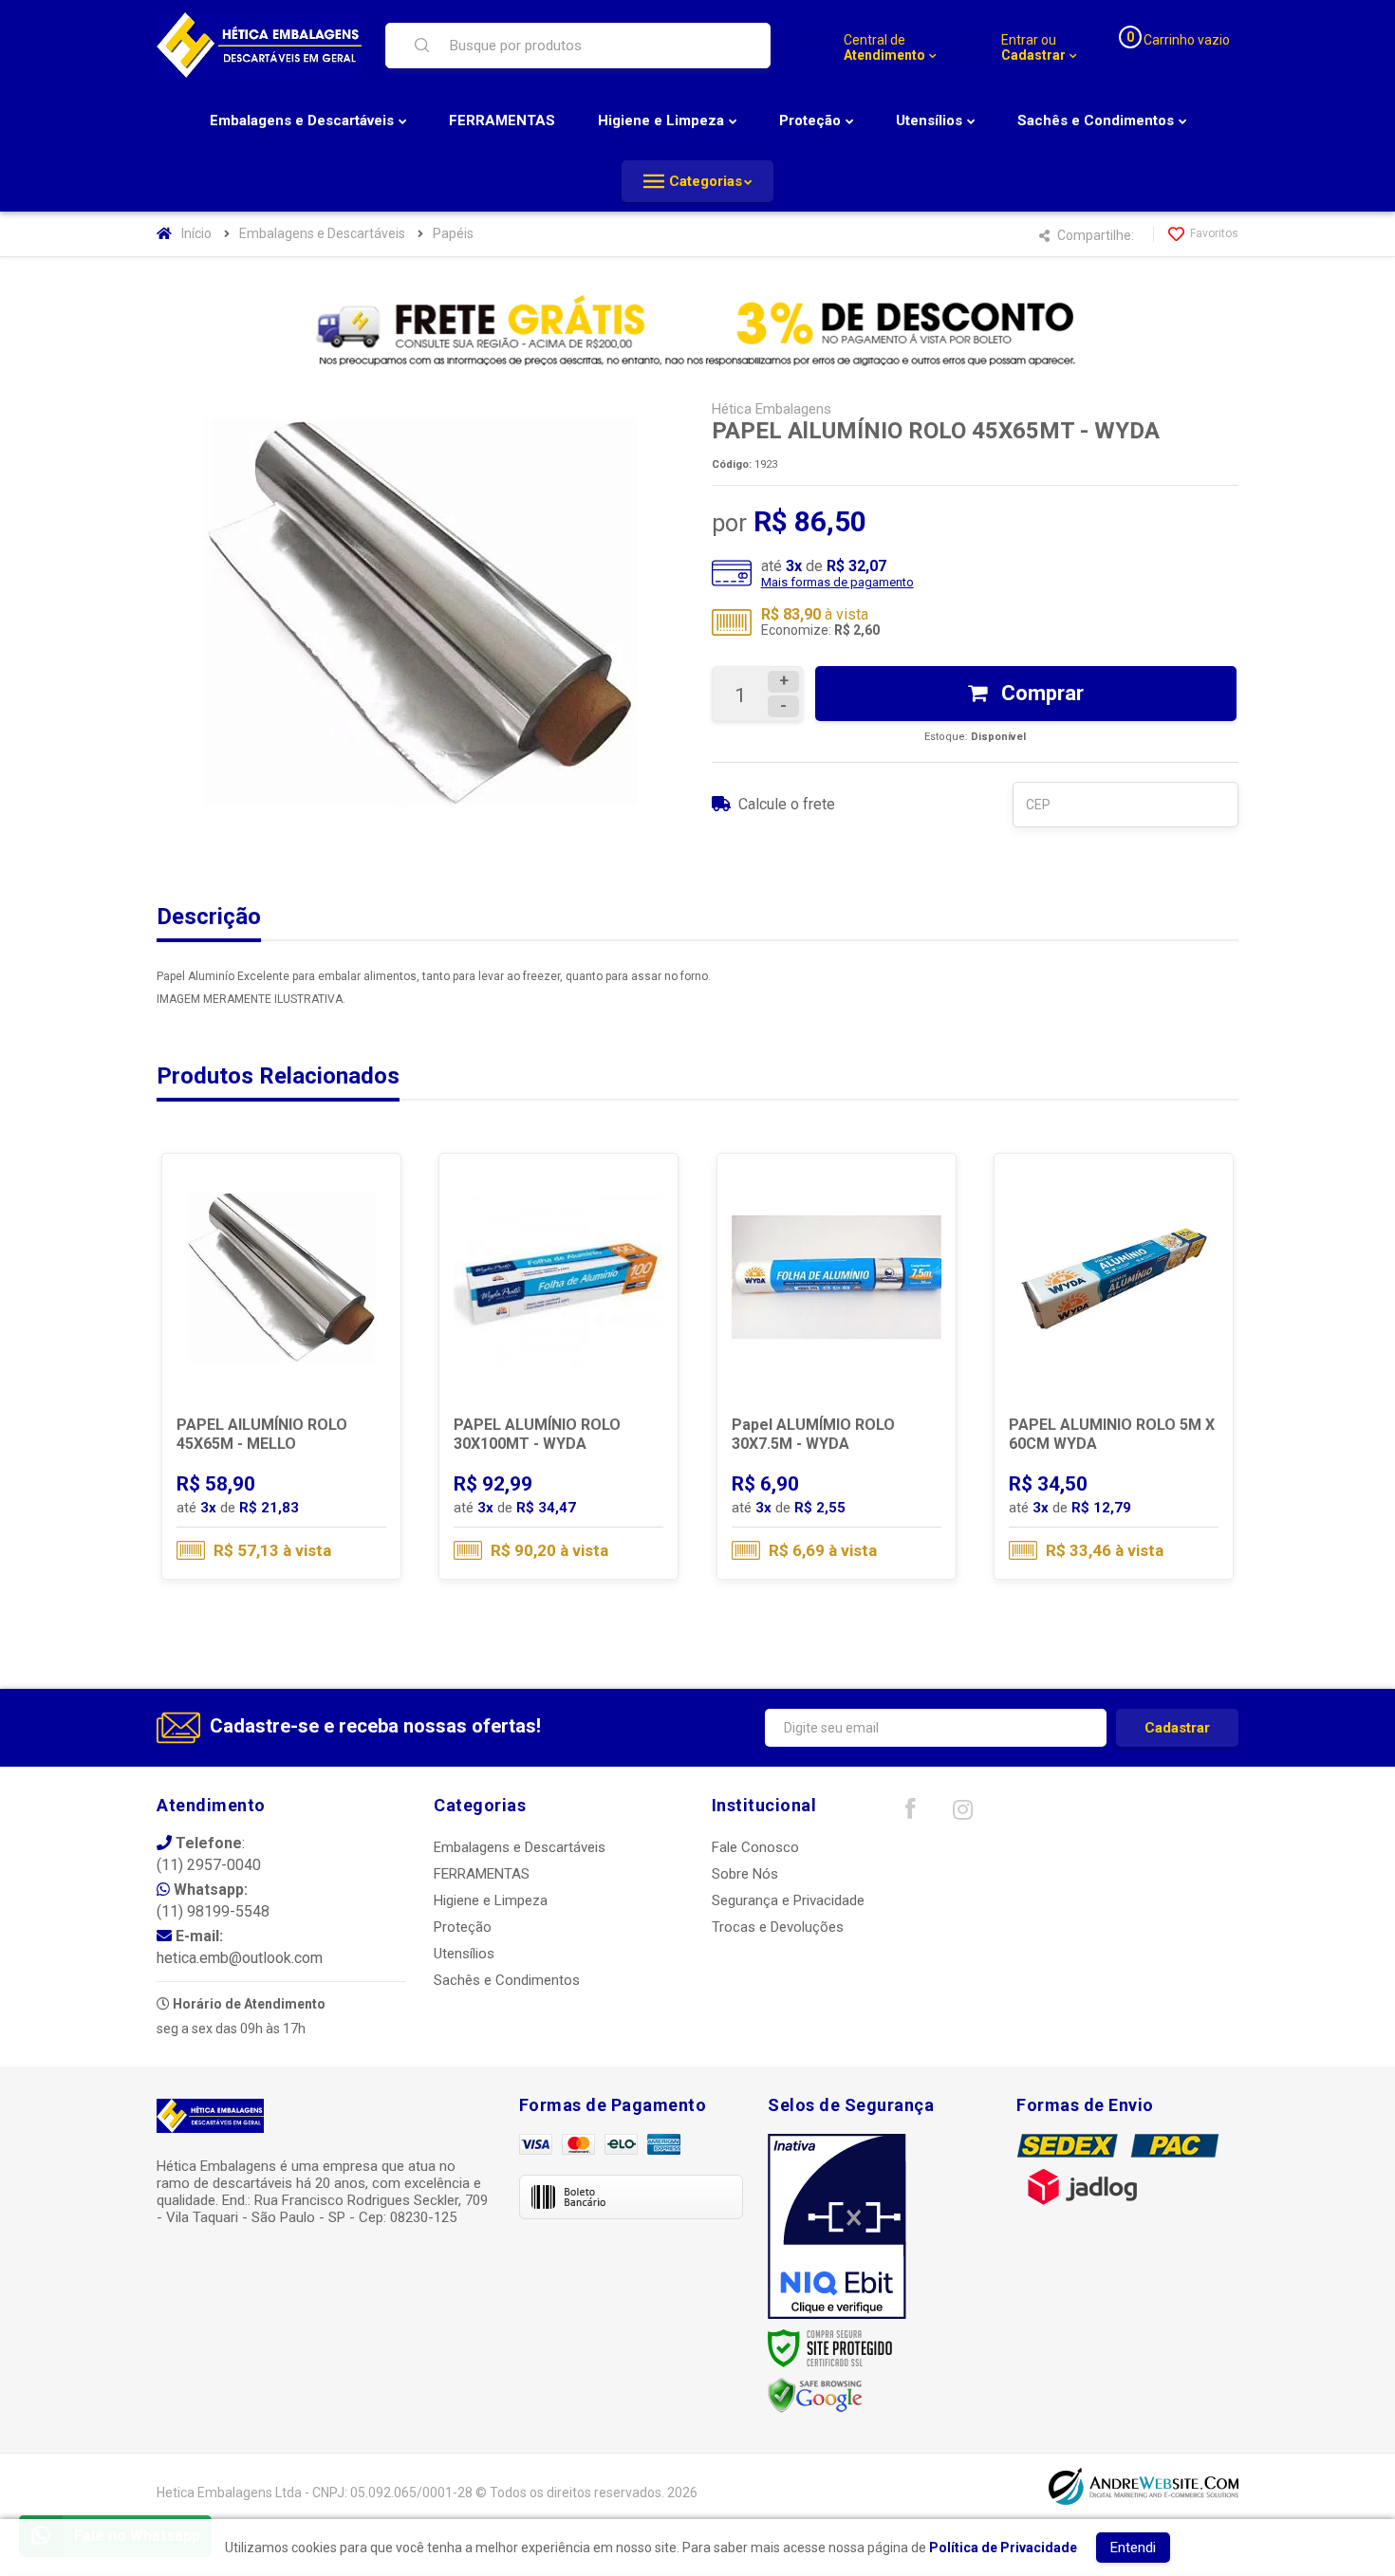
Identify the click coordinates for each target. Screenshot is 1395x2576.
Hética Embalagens (772, 409)
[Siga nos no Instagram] (962, 1814)
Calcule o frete (787, 804)
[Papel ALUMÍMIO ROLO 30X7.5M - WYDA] (837, 1366)
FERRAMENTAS (482, 1874)
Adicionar (319, 1498)
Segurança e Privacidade (788, 1900)
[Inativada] (837, 2227)
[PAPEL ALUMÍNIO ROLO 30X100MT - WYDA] (558, 1366)
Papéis (453, 233)
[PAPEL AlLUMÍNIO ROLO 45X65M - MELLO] (281, 1366)
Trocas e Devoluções (778, 1927)
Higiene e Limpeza (491, 1900)
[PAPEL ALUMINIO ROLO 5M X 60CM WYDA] (1114, 1366)
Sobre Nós (745, 1874)
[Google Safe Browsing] (815, 2395)
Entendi (1133, 2548)
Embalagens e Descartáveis (322, 233)
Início (196, 233)
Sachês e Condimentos (507, 1980)
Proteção (463, 1927)
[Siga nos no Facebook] (910, 1813)
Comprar (1040, 693)
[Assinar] (1177, 1728)
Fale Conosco (755, 1847)
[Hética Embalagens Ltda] (259, 45)
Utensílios (464, 1954)
